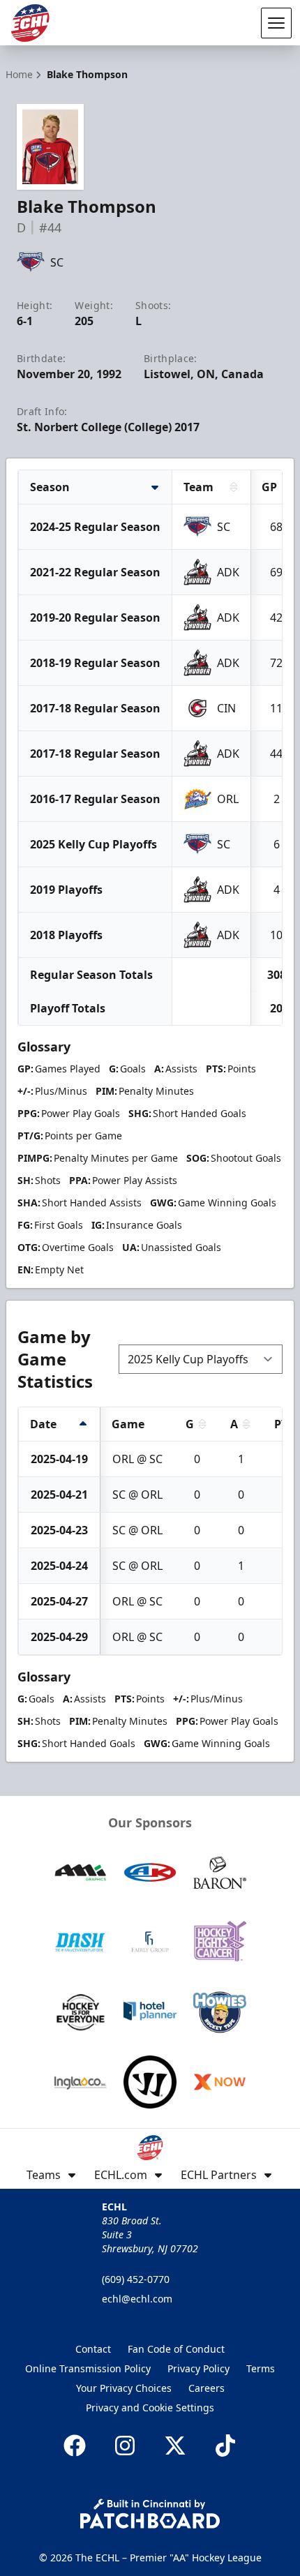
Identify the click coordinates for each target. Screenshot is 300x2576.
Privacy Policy (198, 2368)
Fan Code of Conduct (176, 2349)
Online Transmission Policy (88, 2368)
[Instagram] (125, 2446)
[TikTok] (225, 2446)
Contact (93, 2349)
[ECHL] (30, 23)
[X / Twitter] (175, 2446)
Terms (261, 2368)
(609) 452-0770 (136, 2279)
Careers (207, 2388)
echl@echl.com (137, 2299)
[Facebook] (75, 2446)
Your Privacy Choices (124, 2388)
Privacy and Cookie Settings (150, 2407)
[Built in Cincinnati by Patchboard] (150, 2514)
